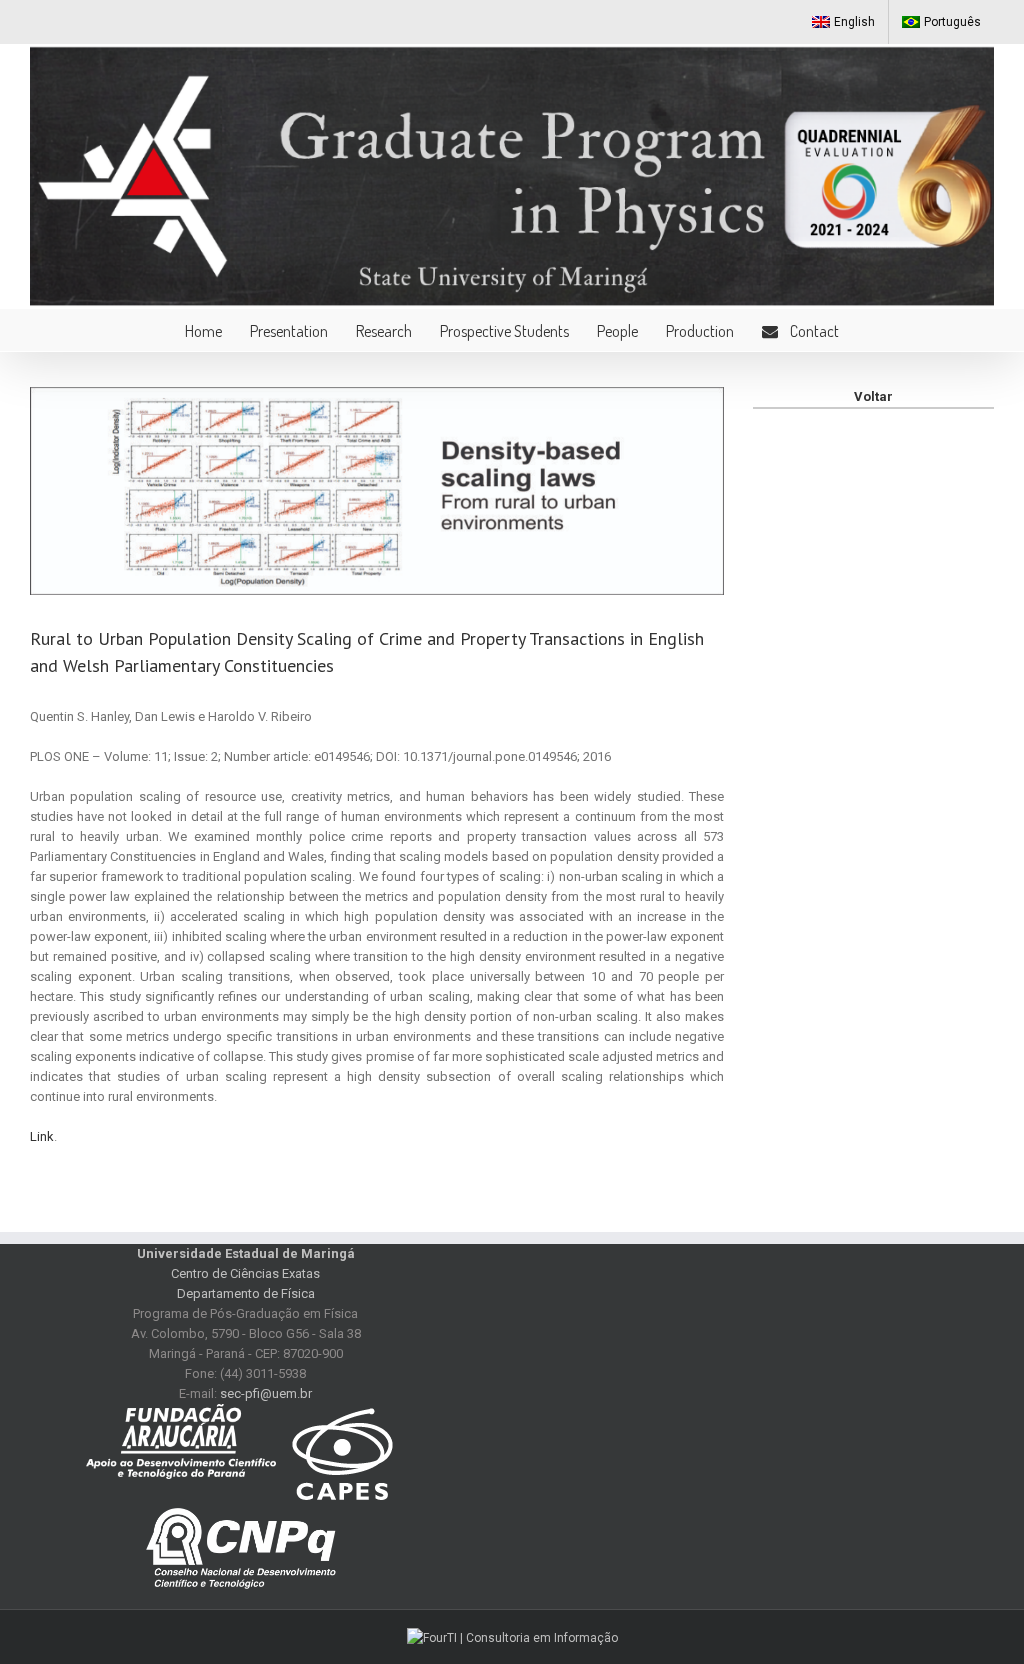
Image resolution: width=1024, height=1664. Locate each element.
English (854, 22)
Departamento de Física (246, 1293)
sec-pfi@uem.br (266, 1393)
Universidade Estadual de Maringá (246, 1253)
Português (952, 22)
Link (42, 1136)
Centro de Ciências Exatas (245, 1273)
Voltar (873, 396)
